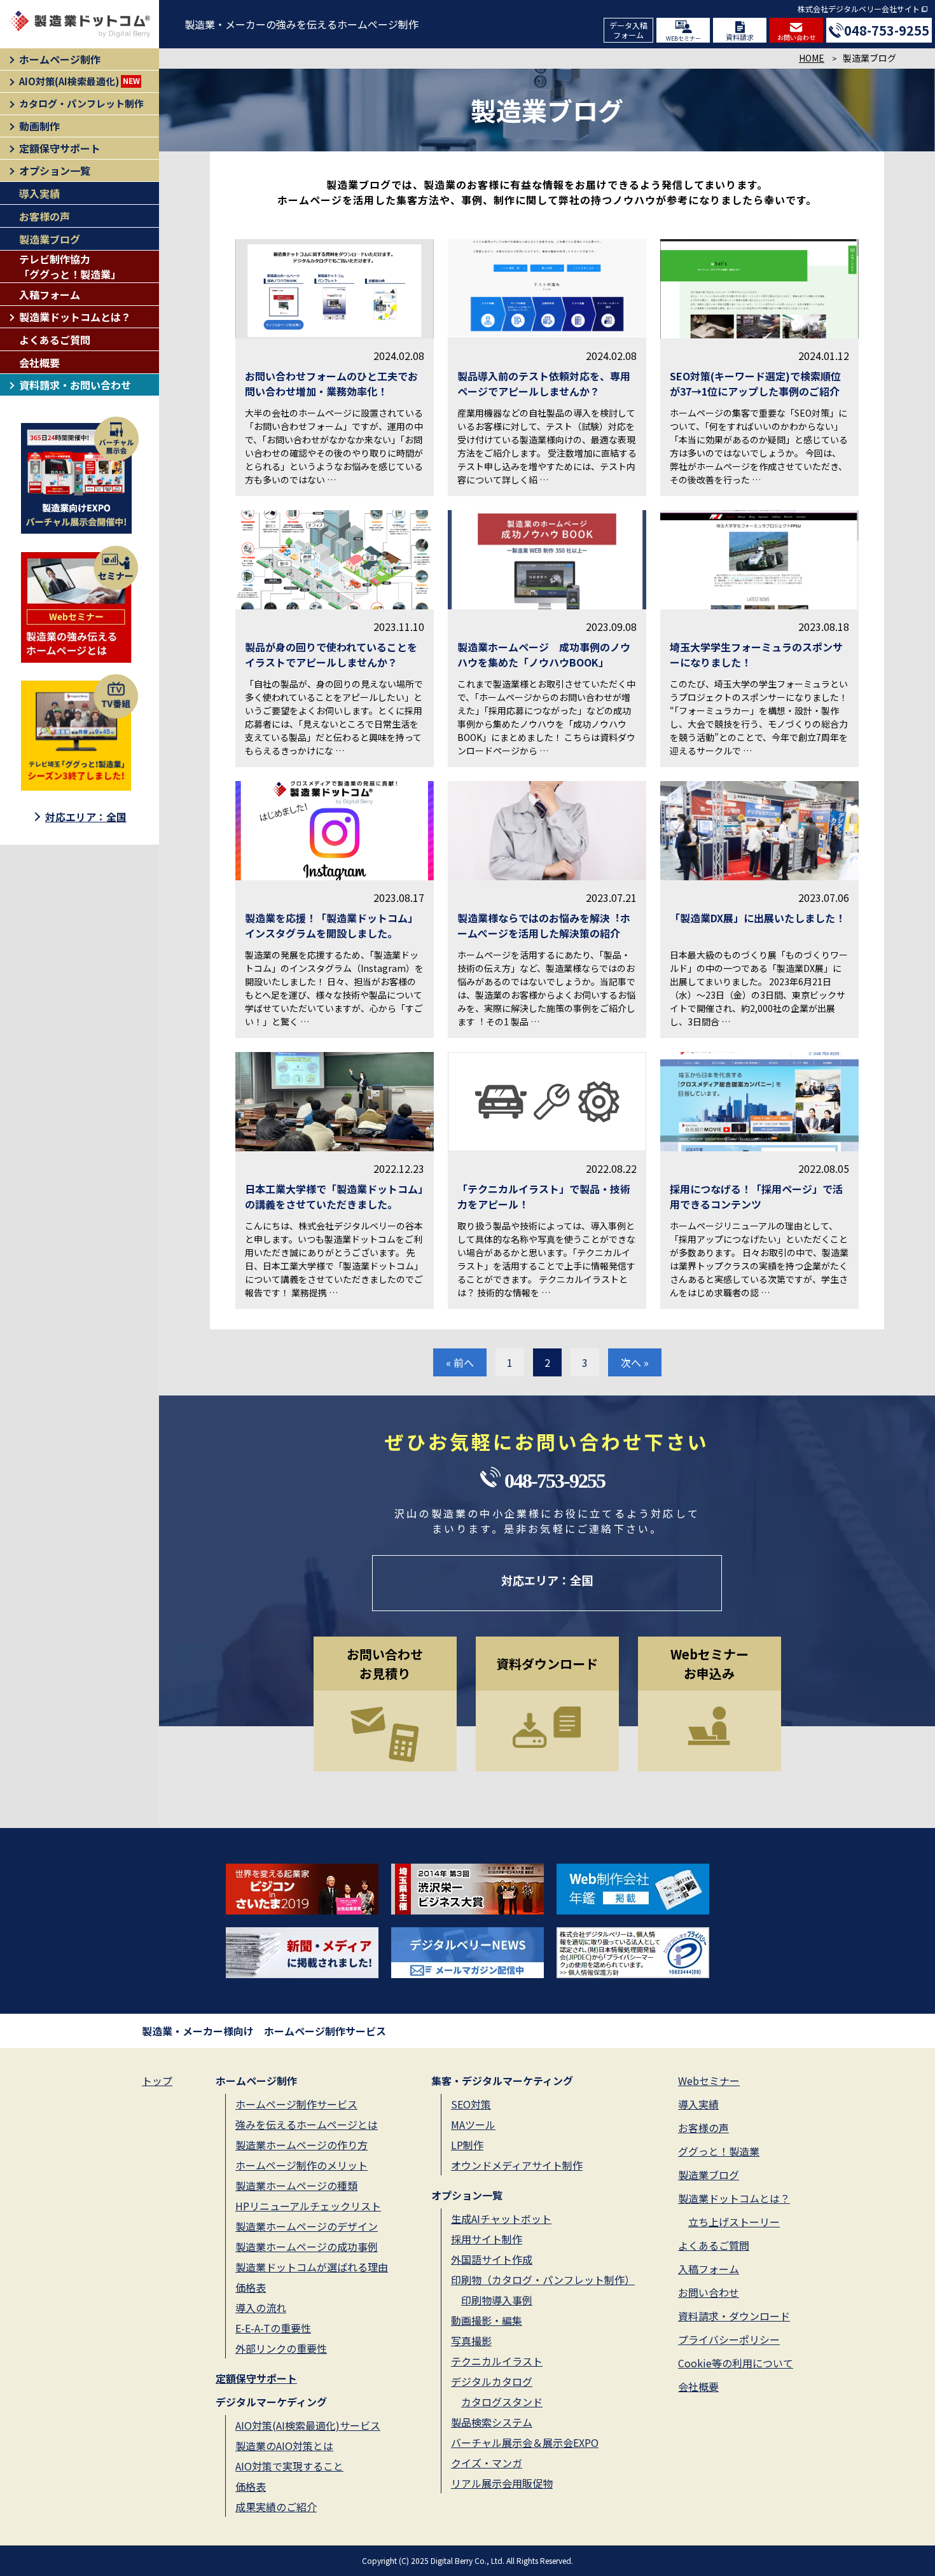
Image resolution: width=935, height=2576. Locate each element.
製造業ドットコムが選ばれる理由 (312, 2267)
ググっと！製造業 (719, 2151)
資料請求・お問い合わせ (75, 385)
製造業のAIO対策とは (284, 2446)
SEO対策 (471, 2104)
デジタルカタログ (492, 2381)
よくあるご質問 (55, 340)
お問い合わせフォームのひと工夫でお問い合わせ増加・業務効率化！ (331, 384)
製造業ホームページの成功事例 (307, 2247)
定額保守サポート (60, 148)
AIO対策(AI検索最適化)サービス (308, 2425)
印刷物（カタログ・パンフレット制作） (543, 2280)
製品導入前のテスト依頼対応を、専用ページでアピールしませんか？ (544, 384)
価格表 (251, 2287)
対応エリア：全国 (86, 817)
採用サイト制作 (487, 2239)
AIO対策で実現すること (289, 2466)
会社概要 (39, 363)
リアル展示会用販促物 (502, 2483)
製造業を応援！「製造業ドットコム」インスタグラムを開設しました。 (331, 925)
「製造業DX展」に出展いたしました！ (758, 918)
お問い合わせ (796, 37)
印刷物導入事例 (497, 2300)
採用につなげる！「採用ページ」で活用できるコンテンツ (756, 1196)
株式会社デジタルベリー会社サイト (859, 9)
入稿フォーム (50, 294)
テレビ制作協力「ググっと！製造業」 (70, 267)
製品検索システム (492, 2422)
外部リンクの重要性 (281, 2348)
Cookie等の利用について (736, 2363)
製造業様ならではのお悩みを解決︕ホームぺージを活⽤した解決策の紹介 (544, 925)
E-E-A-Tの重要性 (273, 2328)
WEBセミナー (683, 38)
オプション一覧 (55, 170)
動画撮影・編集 (487, 2320)
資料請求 (740, 37)
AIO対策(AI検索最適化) (80, 81)
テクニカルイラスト (497, 2361)
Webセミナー (709, 2081)
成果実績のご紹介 (276, 2507)
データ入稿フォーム (628, 30)
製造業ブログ (50, 239)
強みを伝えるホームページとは (307, 2124)
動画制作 (39, 126)
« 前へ (460, 1362)
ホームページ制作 (60, 59)
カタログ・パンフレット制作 (81, 103)
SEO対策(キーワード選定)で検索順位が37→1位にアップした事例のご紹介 (755, 384)
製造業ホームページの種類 (296, 2185)
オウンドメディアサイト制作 (517, 2165)
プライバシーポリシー (729, 2339)
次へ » (635, 1362)
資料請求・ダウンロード (734, 2316)
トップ (157, 2081)
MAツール (473, 2124)
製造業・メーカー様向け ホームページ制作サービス (264, 2031)
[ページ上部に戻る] (891, 2503)
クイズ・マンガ (487, 2463)
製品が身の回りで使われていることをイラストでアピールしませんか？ (331, 654)
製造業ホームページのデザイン (307, 2226)
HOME (812, 58)
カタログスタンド (502, 2402)
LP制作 (467, 2145)
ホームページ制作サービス (296, 2104)
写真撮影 (471, 2341)
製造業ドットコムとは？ (75, 317)
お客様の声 (45, 216)
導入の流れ (261, 2308)
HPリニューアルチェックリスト (308, 2206)
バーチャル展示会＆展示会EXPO (525, 2442)
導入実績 (39, 193)
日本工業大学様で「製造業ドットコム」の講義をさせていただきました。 (334, 1196)
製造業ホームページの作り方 (301, 2145)
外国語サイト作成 (492, 2259)
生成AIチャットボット (501, 2219)
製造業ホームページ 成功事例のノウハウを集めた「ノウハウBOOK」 (544, 654)
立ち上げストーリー (734, 2222)
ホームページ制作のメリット (301, 2165)
